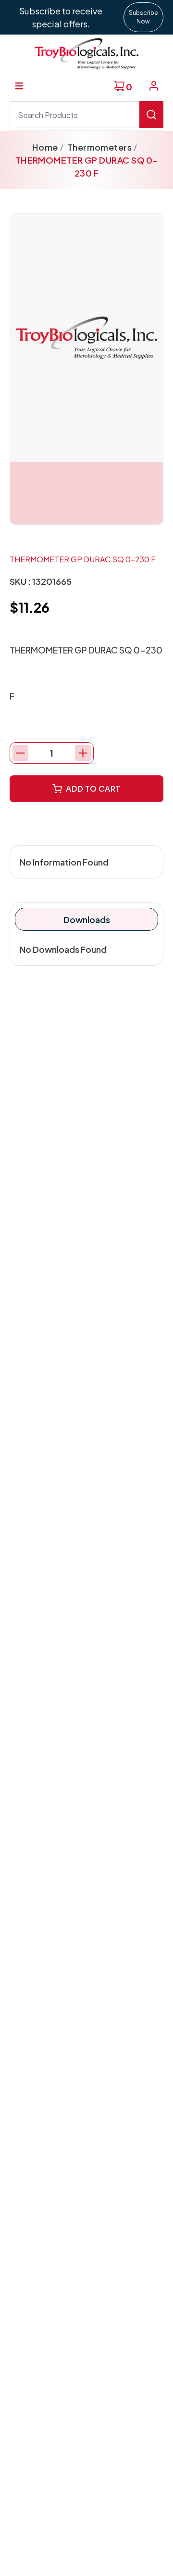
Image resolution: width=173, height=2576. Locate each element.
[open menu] (19, 86)
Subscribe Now (143, 17)
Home (45, 147)
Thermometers (99, 147)
